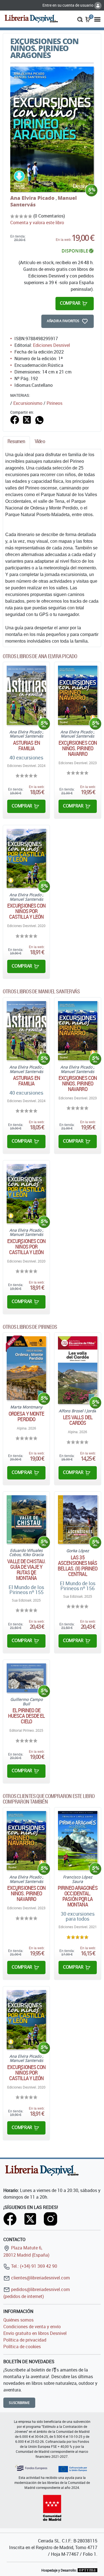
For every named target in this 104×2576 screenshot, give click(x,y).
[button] (80, 19)
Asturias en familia (26, 746)
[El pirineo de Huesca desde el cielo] (26, 1678)
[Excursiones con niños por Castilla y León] (26, 858)
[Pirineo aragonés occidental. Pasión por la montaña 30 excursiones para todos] (78, 1841)
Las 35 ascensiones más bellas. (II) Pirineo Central (78, 1566)
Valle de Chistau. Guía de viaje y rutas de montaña (26, 1570)
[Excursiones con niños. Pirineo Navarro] (78, 695)
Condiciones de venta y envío (32, 2327)
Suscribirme (19, 2403)
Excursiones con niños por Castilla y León (26, 911)
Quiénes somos (18, 2320)
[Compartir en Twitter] (27, 419)
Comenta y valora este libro (37, 223)
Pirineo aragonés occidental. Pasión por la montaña (78, 1896)
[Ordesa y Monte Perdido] (26, 1368)
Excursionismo (28, 403)
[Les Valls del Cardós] (78, 1370)
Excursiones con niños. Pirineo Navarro (78, 748)
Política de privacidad (25, 2340)
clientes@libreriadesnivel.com (40, 2278)
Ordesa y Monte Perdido (26, 1416)
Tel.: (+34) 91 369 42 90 (34, 2266)
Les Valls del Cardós (78, 1420)
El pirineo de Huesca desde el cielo (26, 1716)
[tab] (16, 443)
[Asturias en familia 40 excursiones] (26, 695)
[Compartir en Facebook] (15, 419)
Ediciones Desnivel (51, 345)
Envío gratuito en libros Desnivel (35, 2333)
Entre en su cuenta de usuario (68, 5)
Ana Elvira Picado (33, 198)
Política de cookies (22, 2347)
